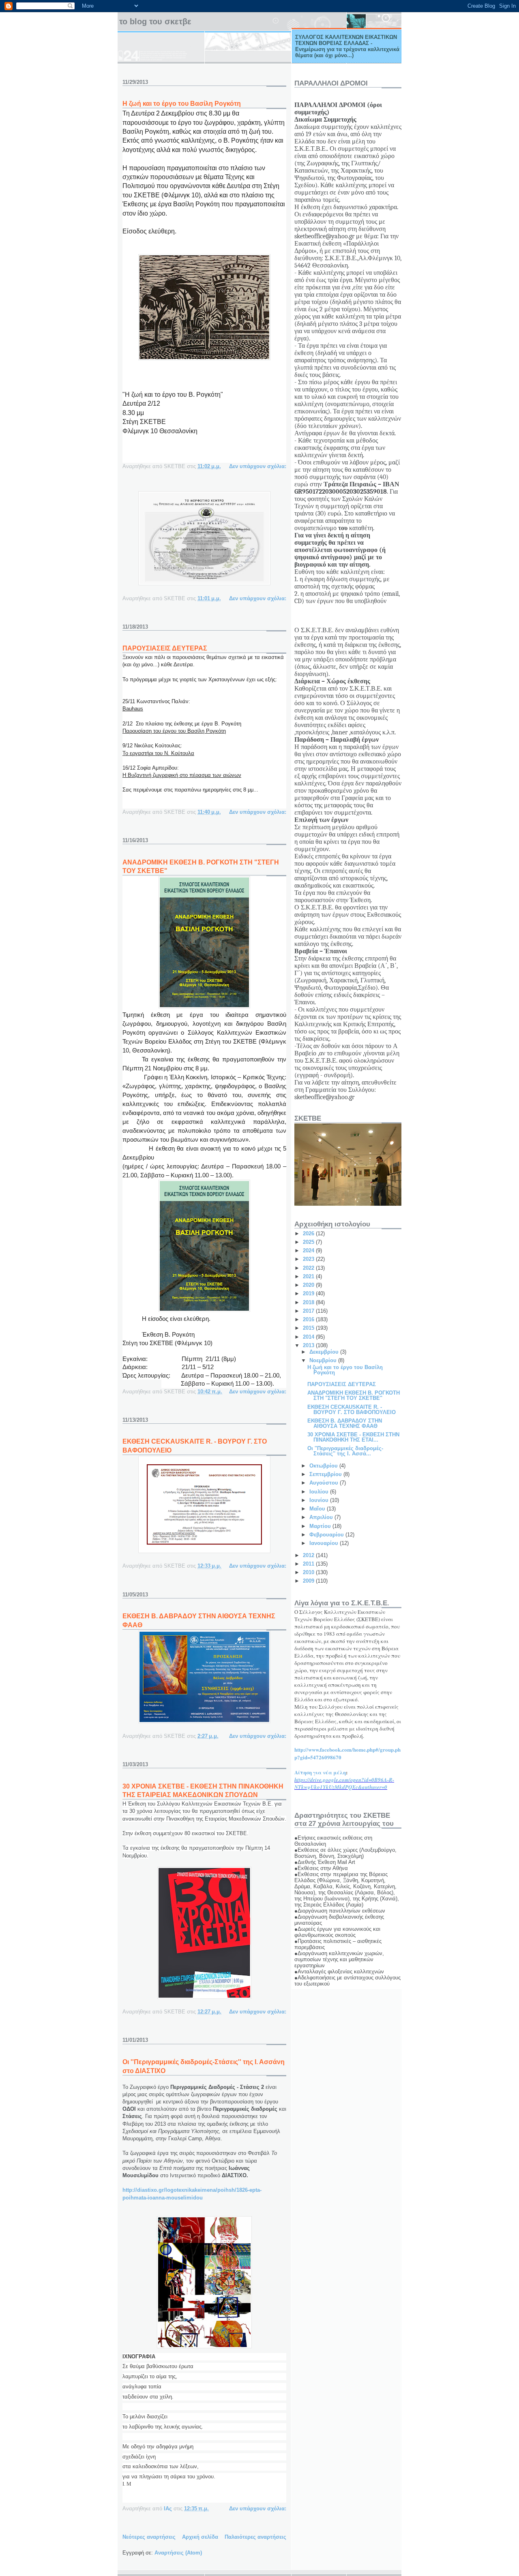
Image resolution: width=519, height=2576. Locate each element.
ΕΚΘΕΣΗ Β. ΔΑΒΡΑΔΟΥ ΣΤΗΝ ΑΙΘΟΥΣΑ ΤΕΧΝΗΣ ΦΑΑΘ (345, 1423)
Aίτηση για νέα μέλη (320, 1772)
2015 (309, 1328)
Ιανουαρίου (325, 1543)
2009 (309, 1581)
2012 (309, 1555)
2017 (309, 1311)
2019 (309, 1293)
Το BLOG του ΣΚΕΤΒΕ (155, 21)
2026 (309, 1233)
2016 (309, 1319)
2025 (309, 1242)
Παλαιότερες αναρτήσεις (255, 2537)
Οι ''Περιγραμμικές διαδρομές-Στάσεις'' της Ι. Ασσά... (345, 1451)
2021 (309, 1276)
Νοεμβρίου (324, 1360)
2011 (309, 1564)
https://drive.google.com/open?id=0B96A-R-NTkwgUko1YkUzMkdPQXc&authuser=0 (344, 1783)
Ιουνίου (320, 1500)
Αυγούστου (325, 1483)
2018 (309, 1302)
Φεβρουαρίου (327, 1535)
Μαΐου (318, 1509)
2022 (309, 1268)
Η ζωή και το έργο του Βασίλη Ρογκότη (182, 104)
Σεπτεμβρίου (326, 1474)
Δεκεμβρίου (325, 1352)
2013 (309, 1345)
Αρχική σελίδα (200, 2537)
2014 (309, 1337)
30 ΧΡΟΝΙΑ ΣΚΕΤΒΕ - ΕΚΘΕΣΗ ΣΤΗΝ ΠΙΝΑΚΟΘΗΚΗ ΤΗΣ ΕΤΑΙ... (353, 1437)
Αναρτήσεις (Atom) (178, 2553)
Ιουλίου (320, 1492)
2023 (309, 1259)
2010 (309, 1572)
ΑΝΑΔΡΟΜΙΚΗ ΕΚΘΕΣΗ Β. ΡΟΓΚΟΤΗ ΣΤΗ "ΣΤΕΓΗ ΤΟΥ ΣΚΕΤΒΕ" (354, 1395)
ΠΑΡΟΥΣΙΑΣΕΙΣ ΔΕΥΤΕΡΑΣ (165, 648)
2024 (309, 1251)
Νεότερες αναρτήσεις (149, 2537)
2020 (309, 1285)
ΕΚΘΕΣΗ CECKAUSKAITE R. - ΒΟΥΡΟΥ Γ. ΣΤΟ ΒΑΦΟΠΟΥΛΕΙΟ (352, 1410)
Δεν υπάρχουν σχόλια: (258, 466)
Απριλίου (322, 1517)
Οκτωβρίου (324, 1466)
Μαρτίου (321, 1526)
